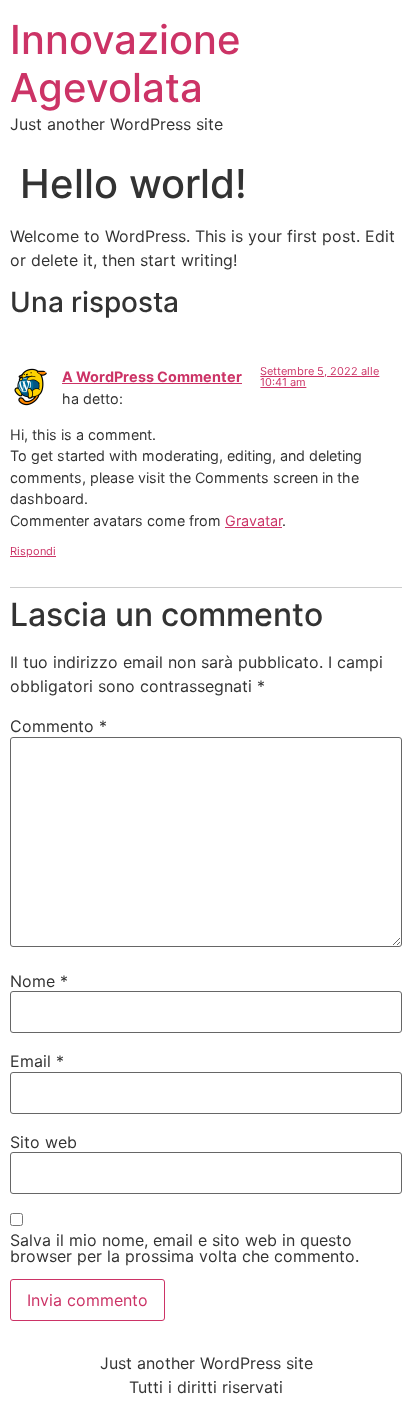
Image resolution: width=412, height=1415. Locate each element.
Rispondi (33, 551)
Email (37, 1061)
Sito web (43, 1142)
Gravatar (253, 520)
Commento (58, 726)
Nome (39, 981)
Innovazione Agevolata (125, 63)
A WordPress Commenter (152, 376)
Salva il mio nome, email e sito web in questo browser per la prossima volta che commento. (184, 1248)
